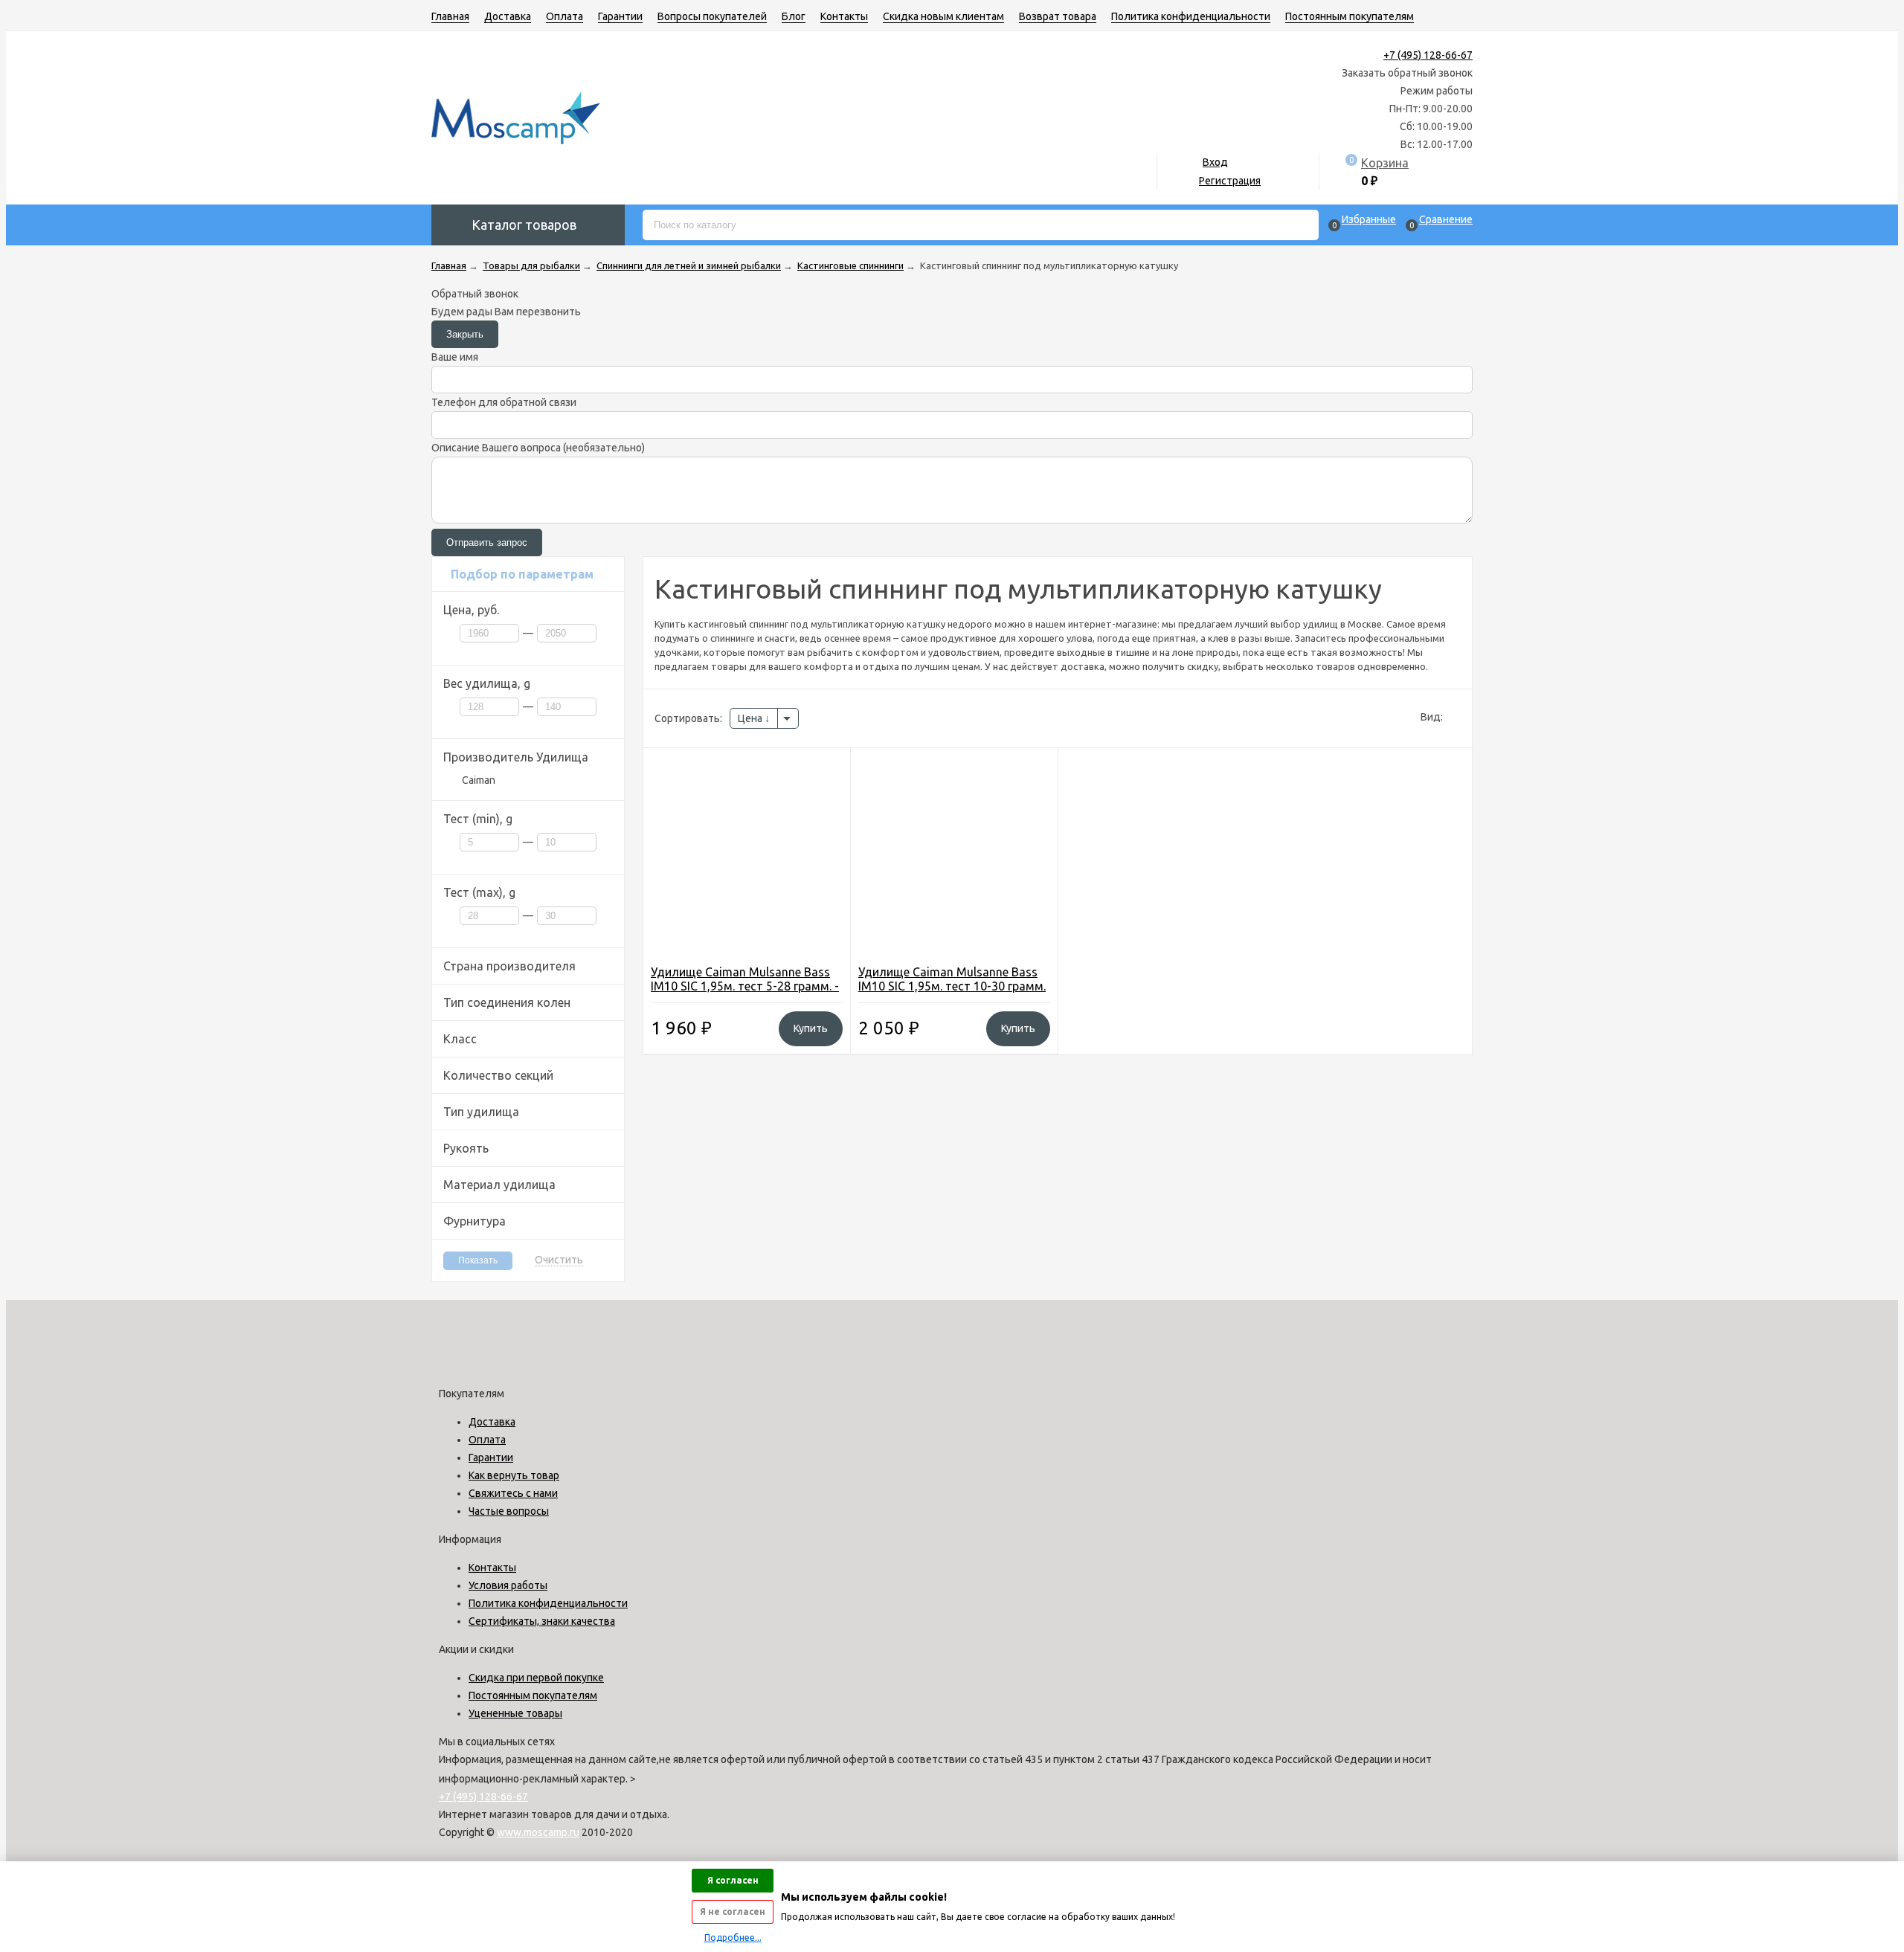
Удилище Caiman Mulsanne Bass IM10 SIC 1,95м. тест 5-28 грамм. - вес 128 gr (745, 986)
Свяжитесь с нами (513, 1493)
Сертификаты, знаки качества (542, 1621)
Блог (794, 16)
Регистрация (1230, 181)
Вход (1215, 162)
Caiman (479, 780)
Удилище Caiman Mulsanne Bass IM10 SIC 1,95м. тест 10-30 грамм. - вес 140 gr (952, 986)
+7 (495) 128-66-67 (1428, 55)
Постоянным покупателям (1350, 16)
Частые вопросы (509, 1511)
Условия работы (508, 1585)
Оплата (565, 16)
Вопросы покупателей (712, 16)
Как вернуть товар (514, 1475)
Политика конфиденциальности (1191, 16)
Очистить (559, 1260)
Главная (450, 16)
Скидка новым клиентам (943, 16)
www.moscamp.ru (538, 1832)
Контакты (844, 16)
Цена (751, 718)
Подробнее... (733, 1937)
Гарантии (620, 16)
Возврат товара (1058, 16)
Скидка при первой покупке (536, 1678)
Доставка (508, 16)
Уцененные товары (515, 1713)
